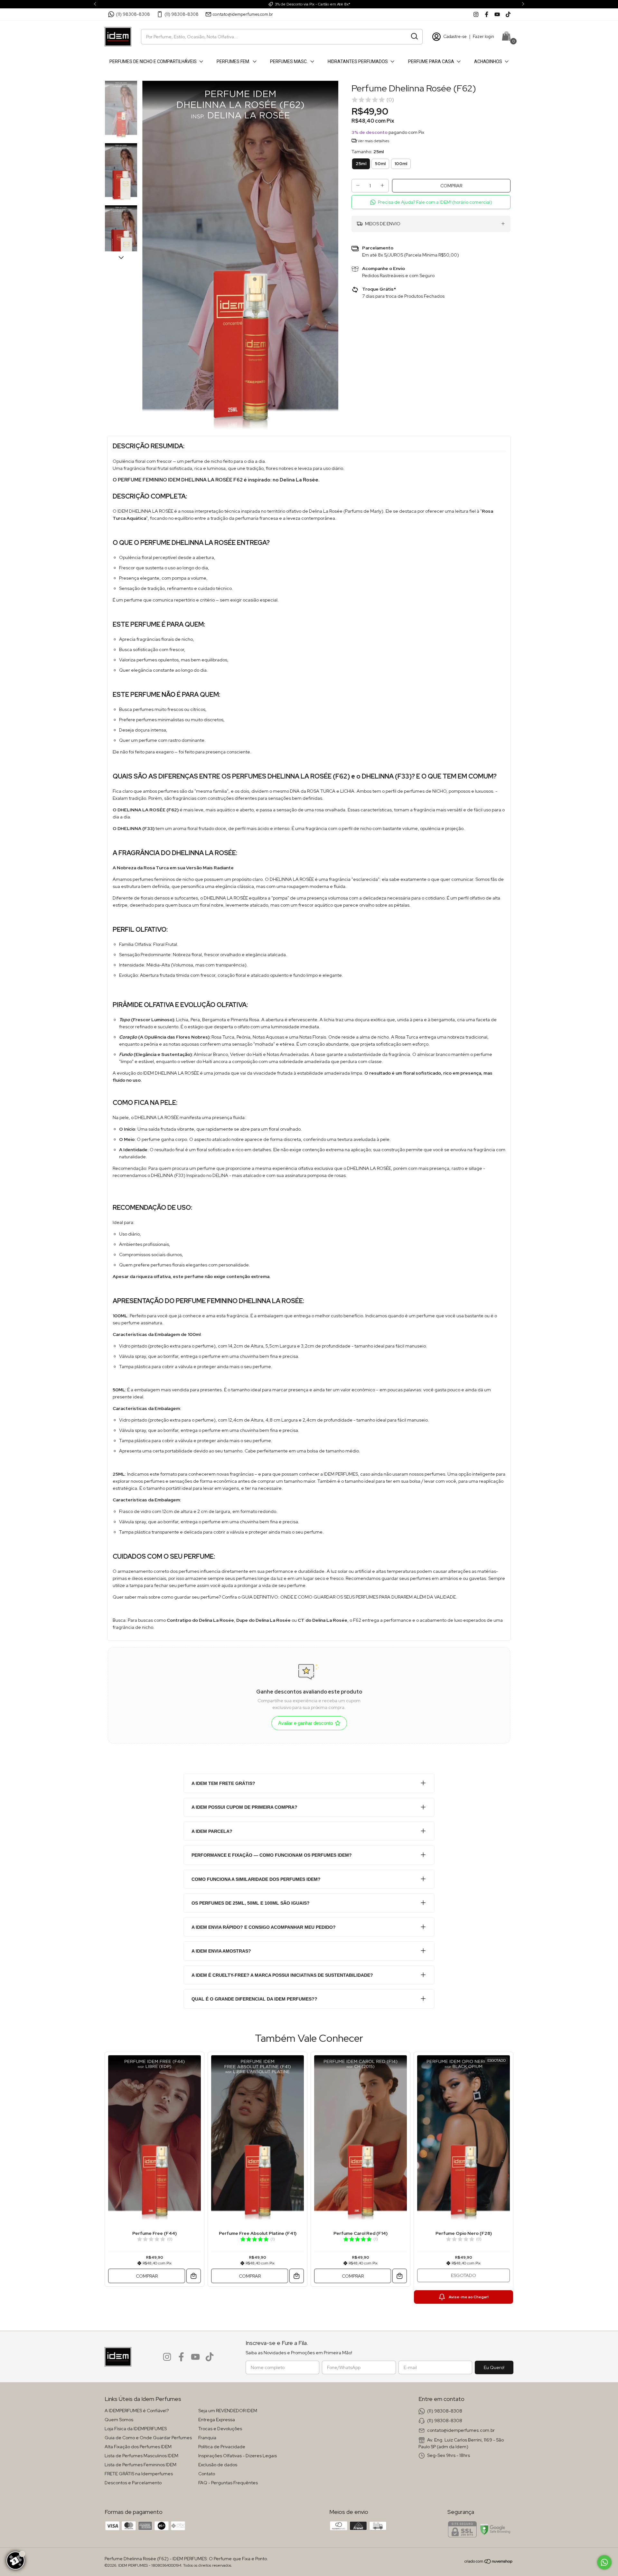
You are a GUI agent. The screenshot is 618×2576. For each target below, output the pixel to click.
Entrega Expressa (217, 2420)
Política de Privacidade (222, 2447)
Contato (207, 2474)
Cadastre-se (455, 37)
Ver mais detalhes (373, 141)
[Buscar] (414, 36)
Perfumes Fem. (233, 61)
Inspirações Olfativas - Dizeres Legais (238, 2456)
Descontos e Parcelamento (133, 2483)
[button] (431, 202)
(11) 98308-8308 (133, 14)
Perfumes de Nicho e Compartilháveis (153, 61)
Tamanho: (368, 152)
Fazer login (483, 37)
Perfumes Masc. (289, 61)
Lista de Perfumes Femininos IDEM (140, 2465)
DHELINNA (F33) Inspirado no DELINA (190, 1175)
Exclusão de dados (218, 2465)
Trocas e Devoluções (220, 2429)
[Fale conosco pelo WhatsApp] (604, 2562)
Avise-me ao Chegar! (469, 2297)
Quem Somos (119, 2420)
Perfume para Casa (431, 61)
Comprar (147, 2276)
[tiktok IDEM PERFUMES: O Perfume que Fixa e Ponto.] (508, 14)
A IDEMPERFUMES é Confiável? (137, 2411)
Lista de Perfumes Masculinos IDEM (141, 2456)
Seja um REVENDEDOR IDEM (228, 2411)
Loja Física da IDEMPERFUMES (136, 2429)
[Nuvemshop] (489, 2562)
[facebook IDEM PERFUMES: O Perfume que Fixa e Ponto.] (487, 14)
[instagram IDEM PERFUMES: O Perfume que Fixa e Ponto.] (476, 14)
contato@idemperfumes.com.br (243, 14)
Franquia (207, 2438)
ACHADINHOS (488, 61)
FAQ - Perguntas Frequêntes (228, 2483)
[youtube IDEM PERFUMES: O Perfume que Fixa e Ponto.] (497, 14)
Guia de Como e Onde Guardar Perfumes (148, 2438)
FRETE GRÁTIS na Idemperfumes (139, 2474)
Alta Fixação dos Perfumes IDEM (138, 2447)
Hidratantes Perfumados (358, 61)
